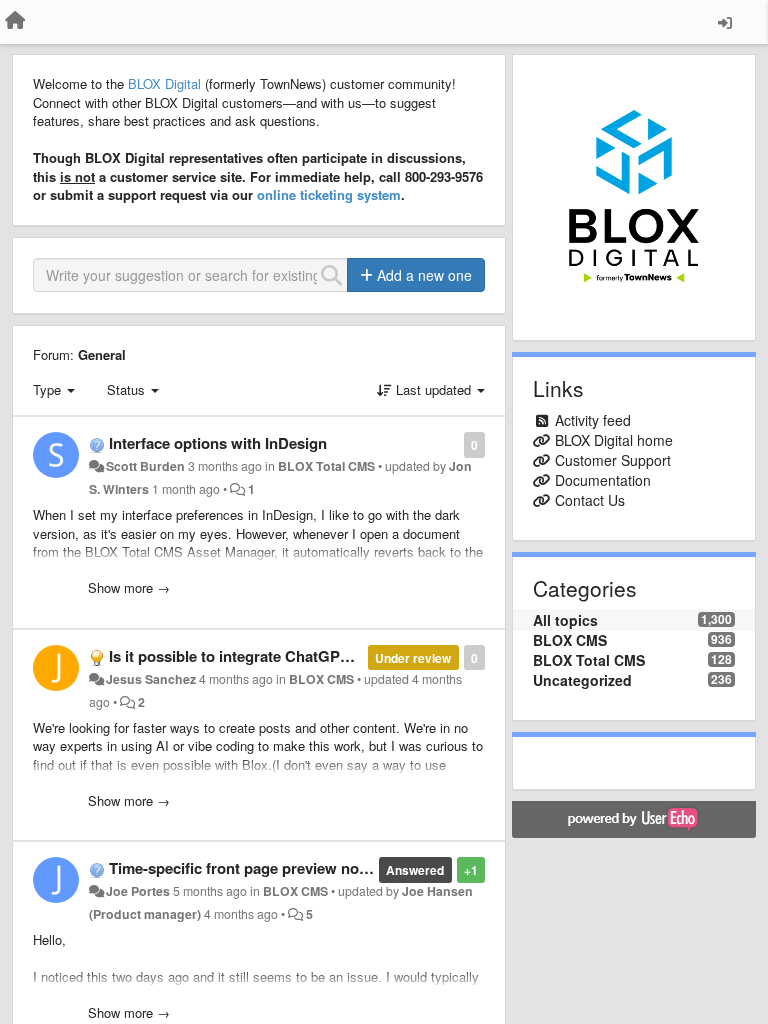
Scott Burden (145, 466)
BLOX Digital (164, 83)
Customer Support (613, 460)
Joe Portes (138, 891)
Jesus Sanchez (151, 679)
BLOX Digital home (614, 440)
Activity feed (593, 420)
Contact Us (590, 500)
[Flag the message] (453, 443)
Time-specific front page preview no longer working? (293, 868)
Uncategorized (582, 680)
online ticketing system (329, 194)
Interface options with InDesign (218, 443)
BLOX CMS (321, 679)
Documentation (603, 480)
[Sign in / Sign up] (725, 22)
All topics (565, 620)
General (102, 354)
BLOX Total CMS (326, 466)
